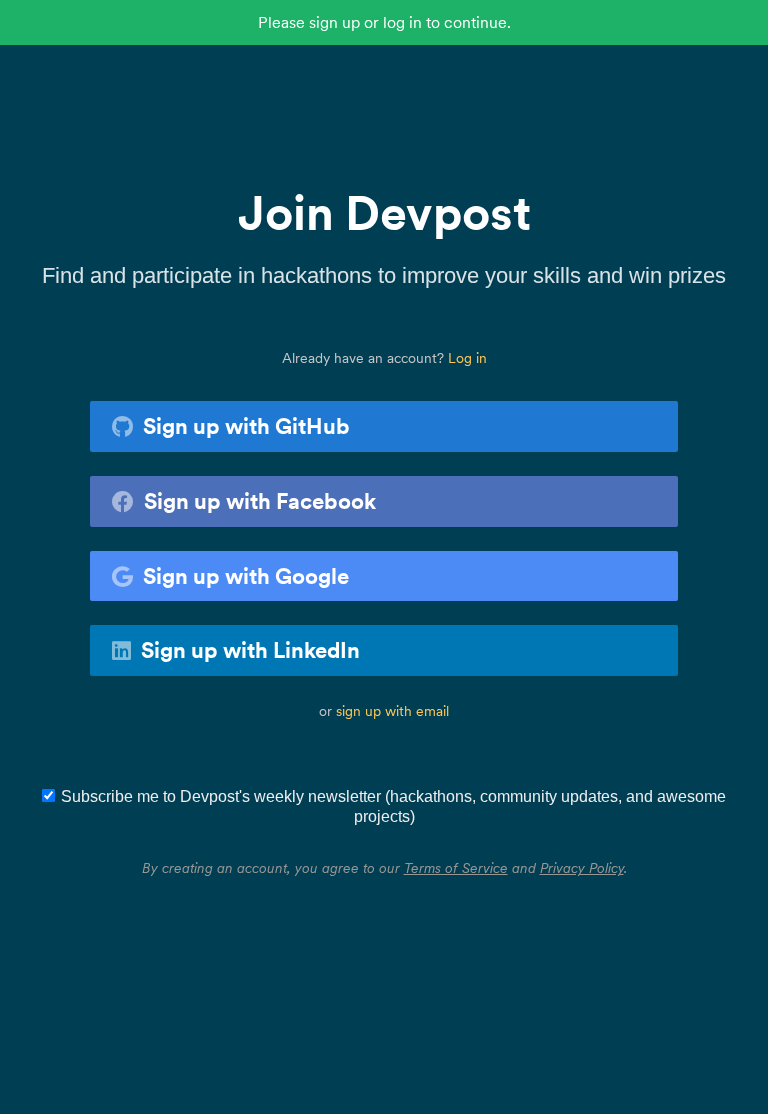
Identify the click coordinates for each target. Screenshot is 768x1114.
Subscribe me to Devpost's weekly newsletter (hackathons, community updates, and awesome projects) (393, 807)
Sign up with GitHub (246, 426)
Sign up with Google (246, 576)
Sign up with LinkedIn (250, 650)
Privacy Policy (582, 868)
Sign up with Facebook (260, 501)
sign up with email (392, 711)
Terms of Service (456, 868)
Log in (467, 358)
